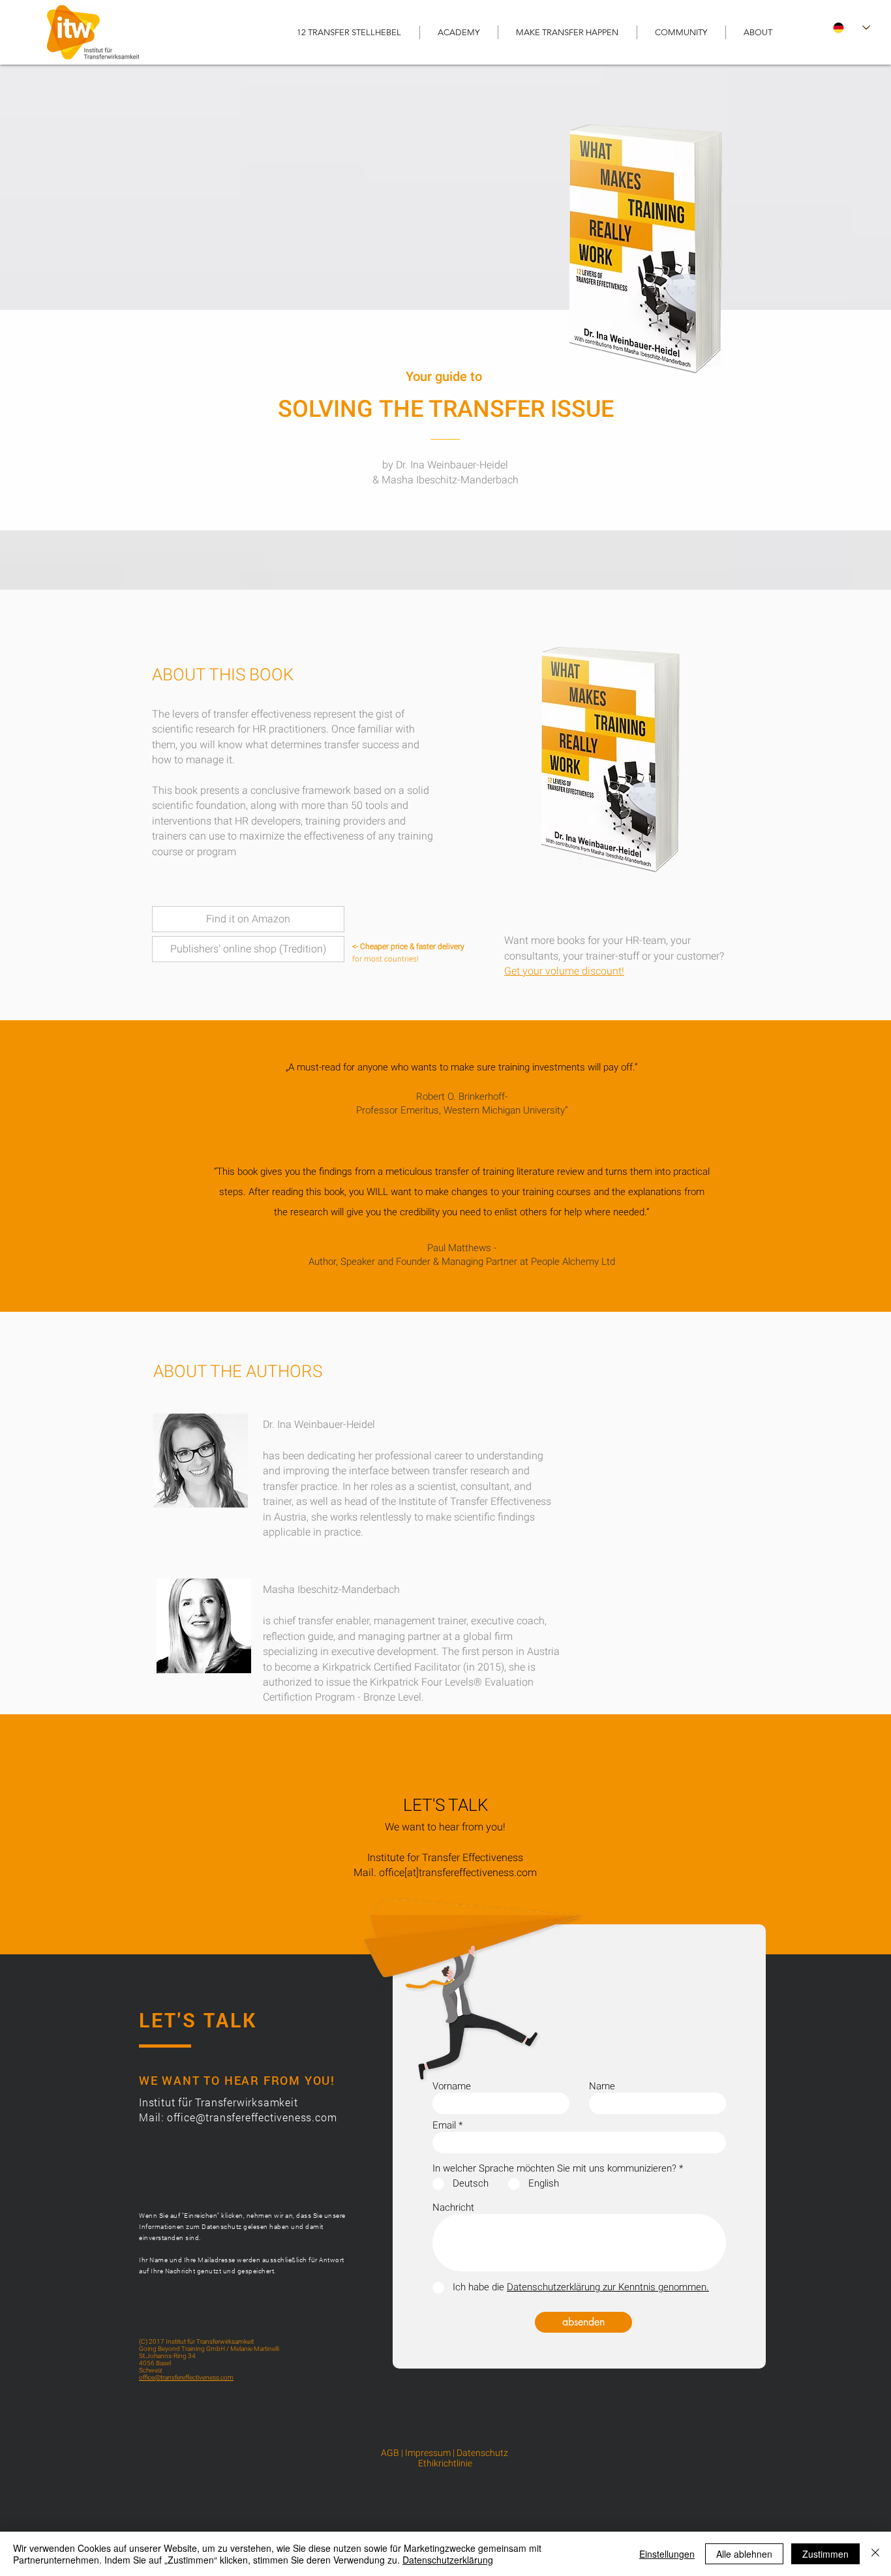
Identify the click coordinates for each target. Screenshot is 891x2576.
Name (602, 2086)
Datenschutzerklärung (448, 2560)
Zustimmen (825, 2554)
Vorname (452, 2086)
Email (444, 2126)
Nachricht (453, 2208)
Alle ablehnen (744, 2554)
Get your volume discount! (564, 971)
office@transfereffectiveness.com (252, 2117)
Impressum (428, 2453)
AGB (390, 2453)
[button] (459, 32)
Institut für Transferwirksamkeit (220, 2102)
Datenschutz (483, 2453)
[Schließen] (875, 2554)
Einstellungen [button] (667, 2554)
